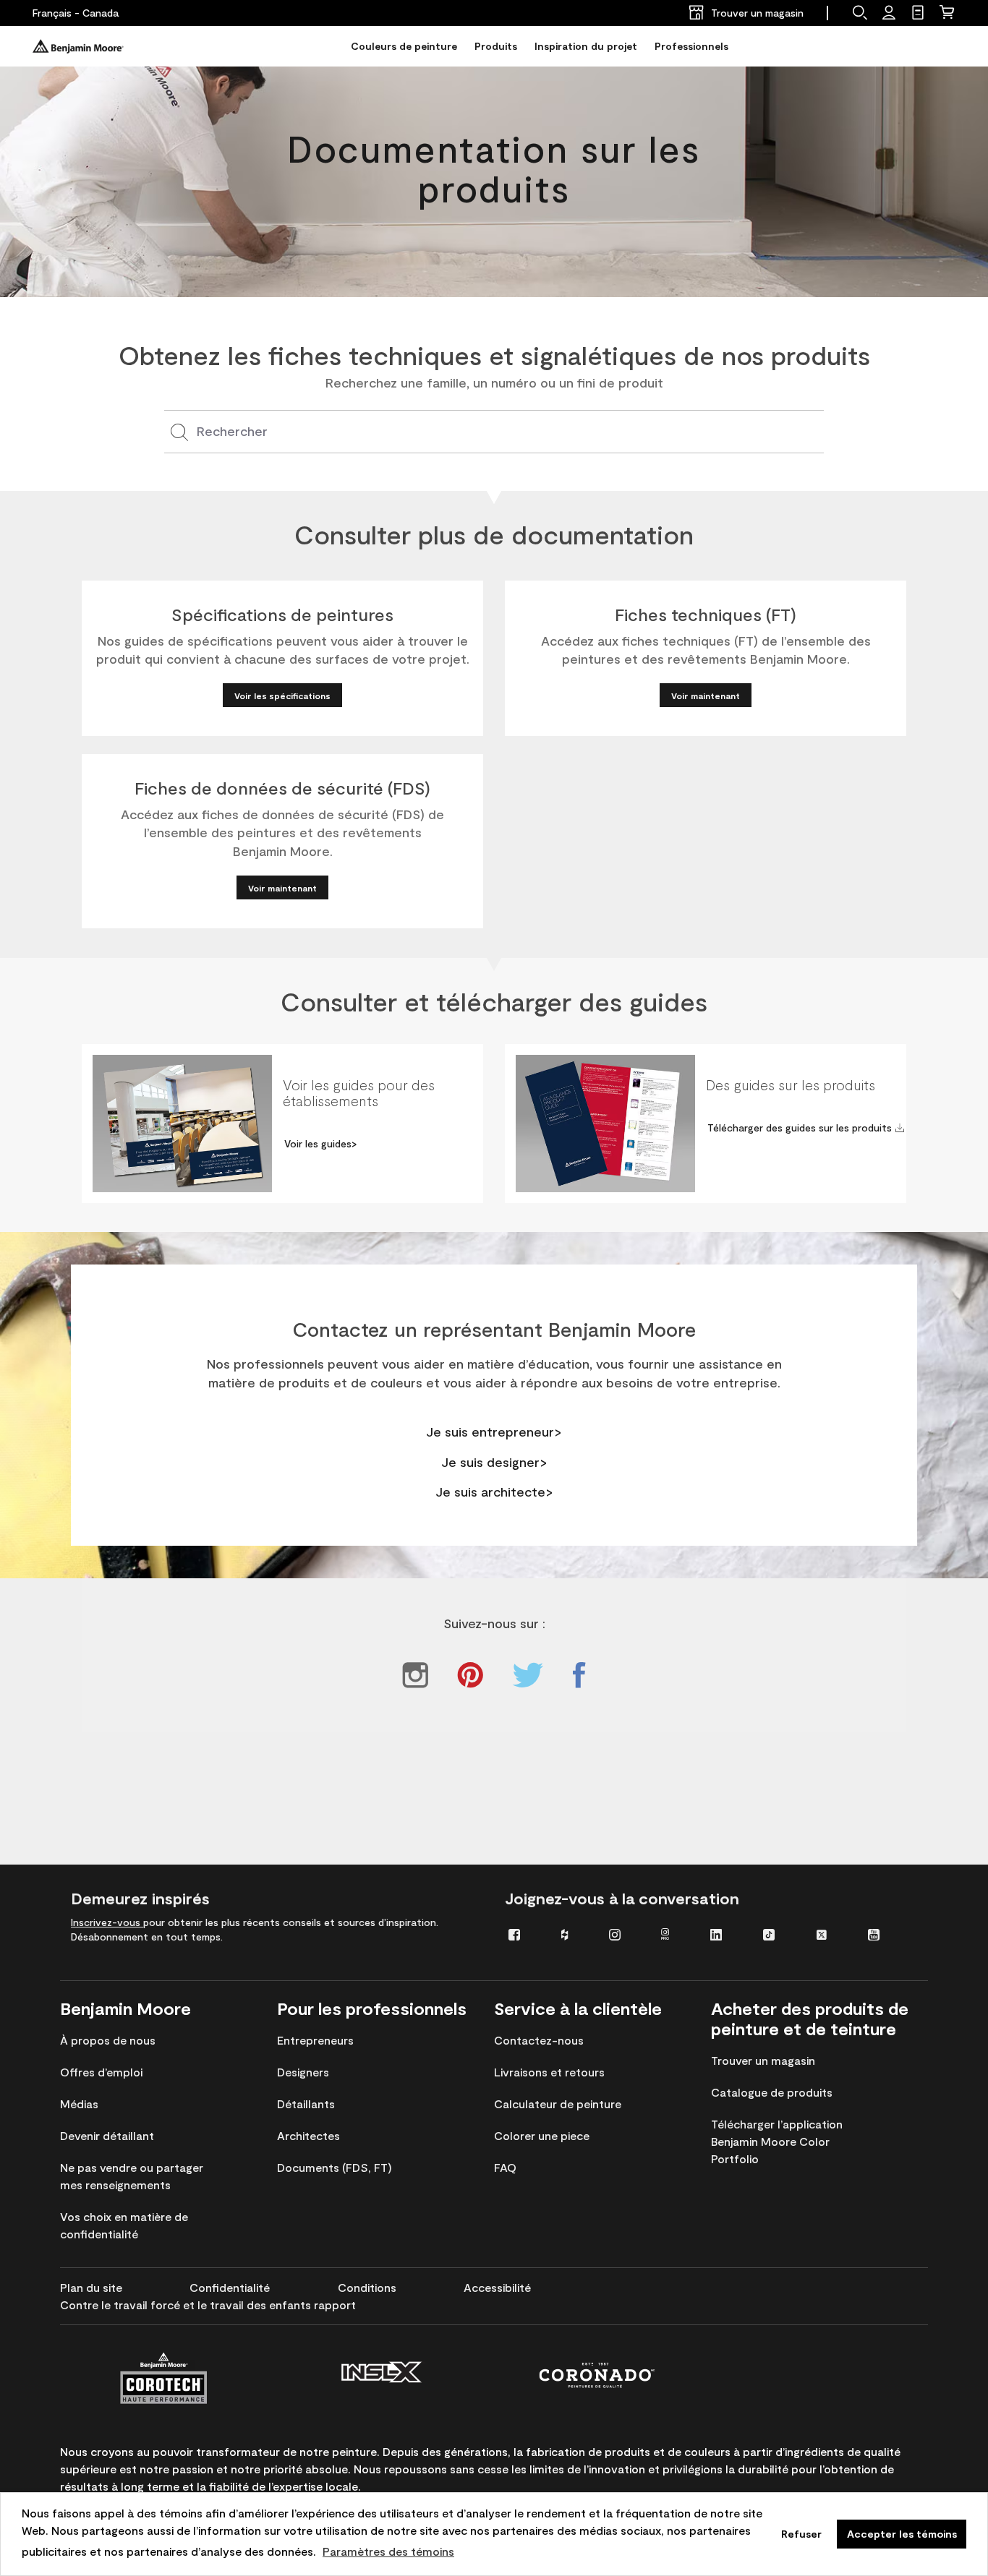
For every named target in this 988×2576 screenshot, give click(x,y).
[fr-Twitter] (528, 1675)
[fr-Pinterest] (470, 1675)
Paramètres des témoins (388, 2551)
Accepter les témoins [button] (902, 2534)
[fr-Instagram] (415, 1675)
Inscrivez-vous (107, 1922)
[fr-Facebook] (579, 1675)
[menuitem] (524, 1934)
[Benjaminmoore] (78, 46)
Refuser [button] (801, 2534)
